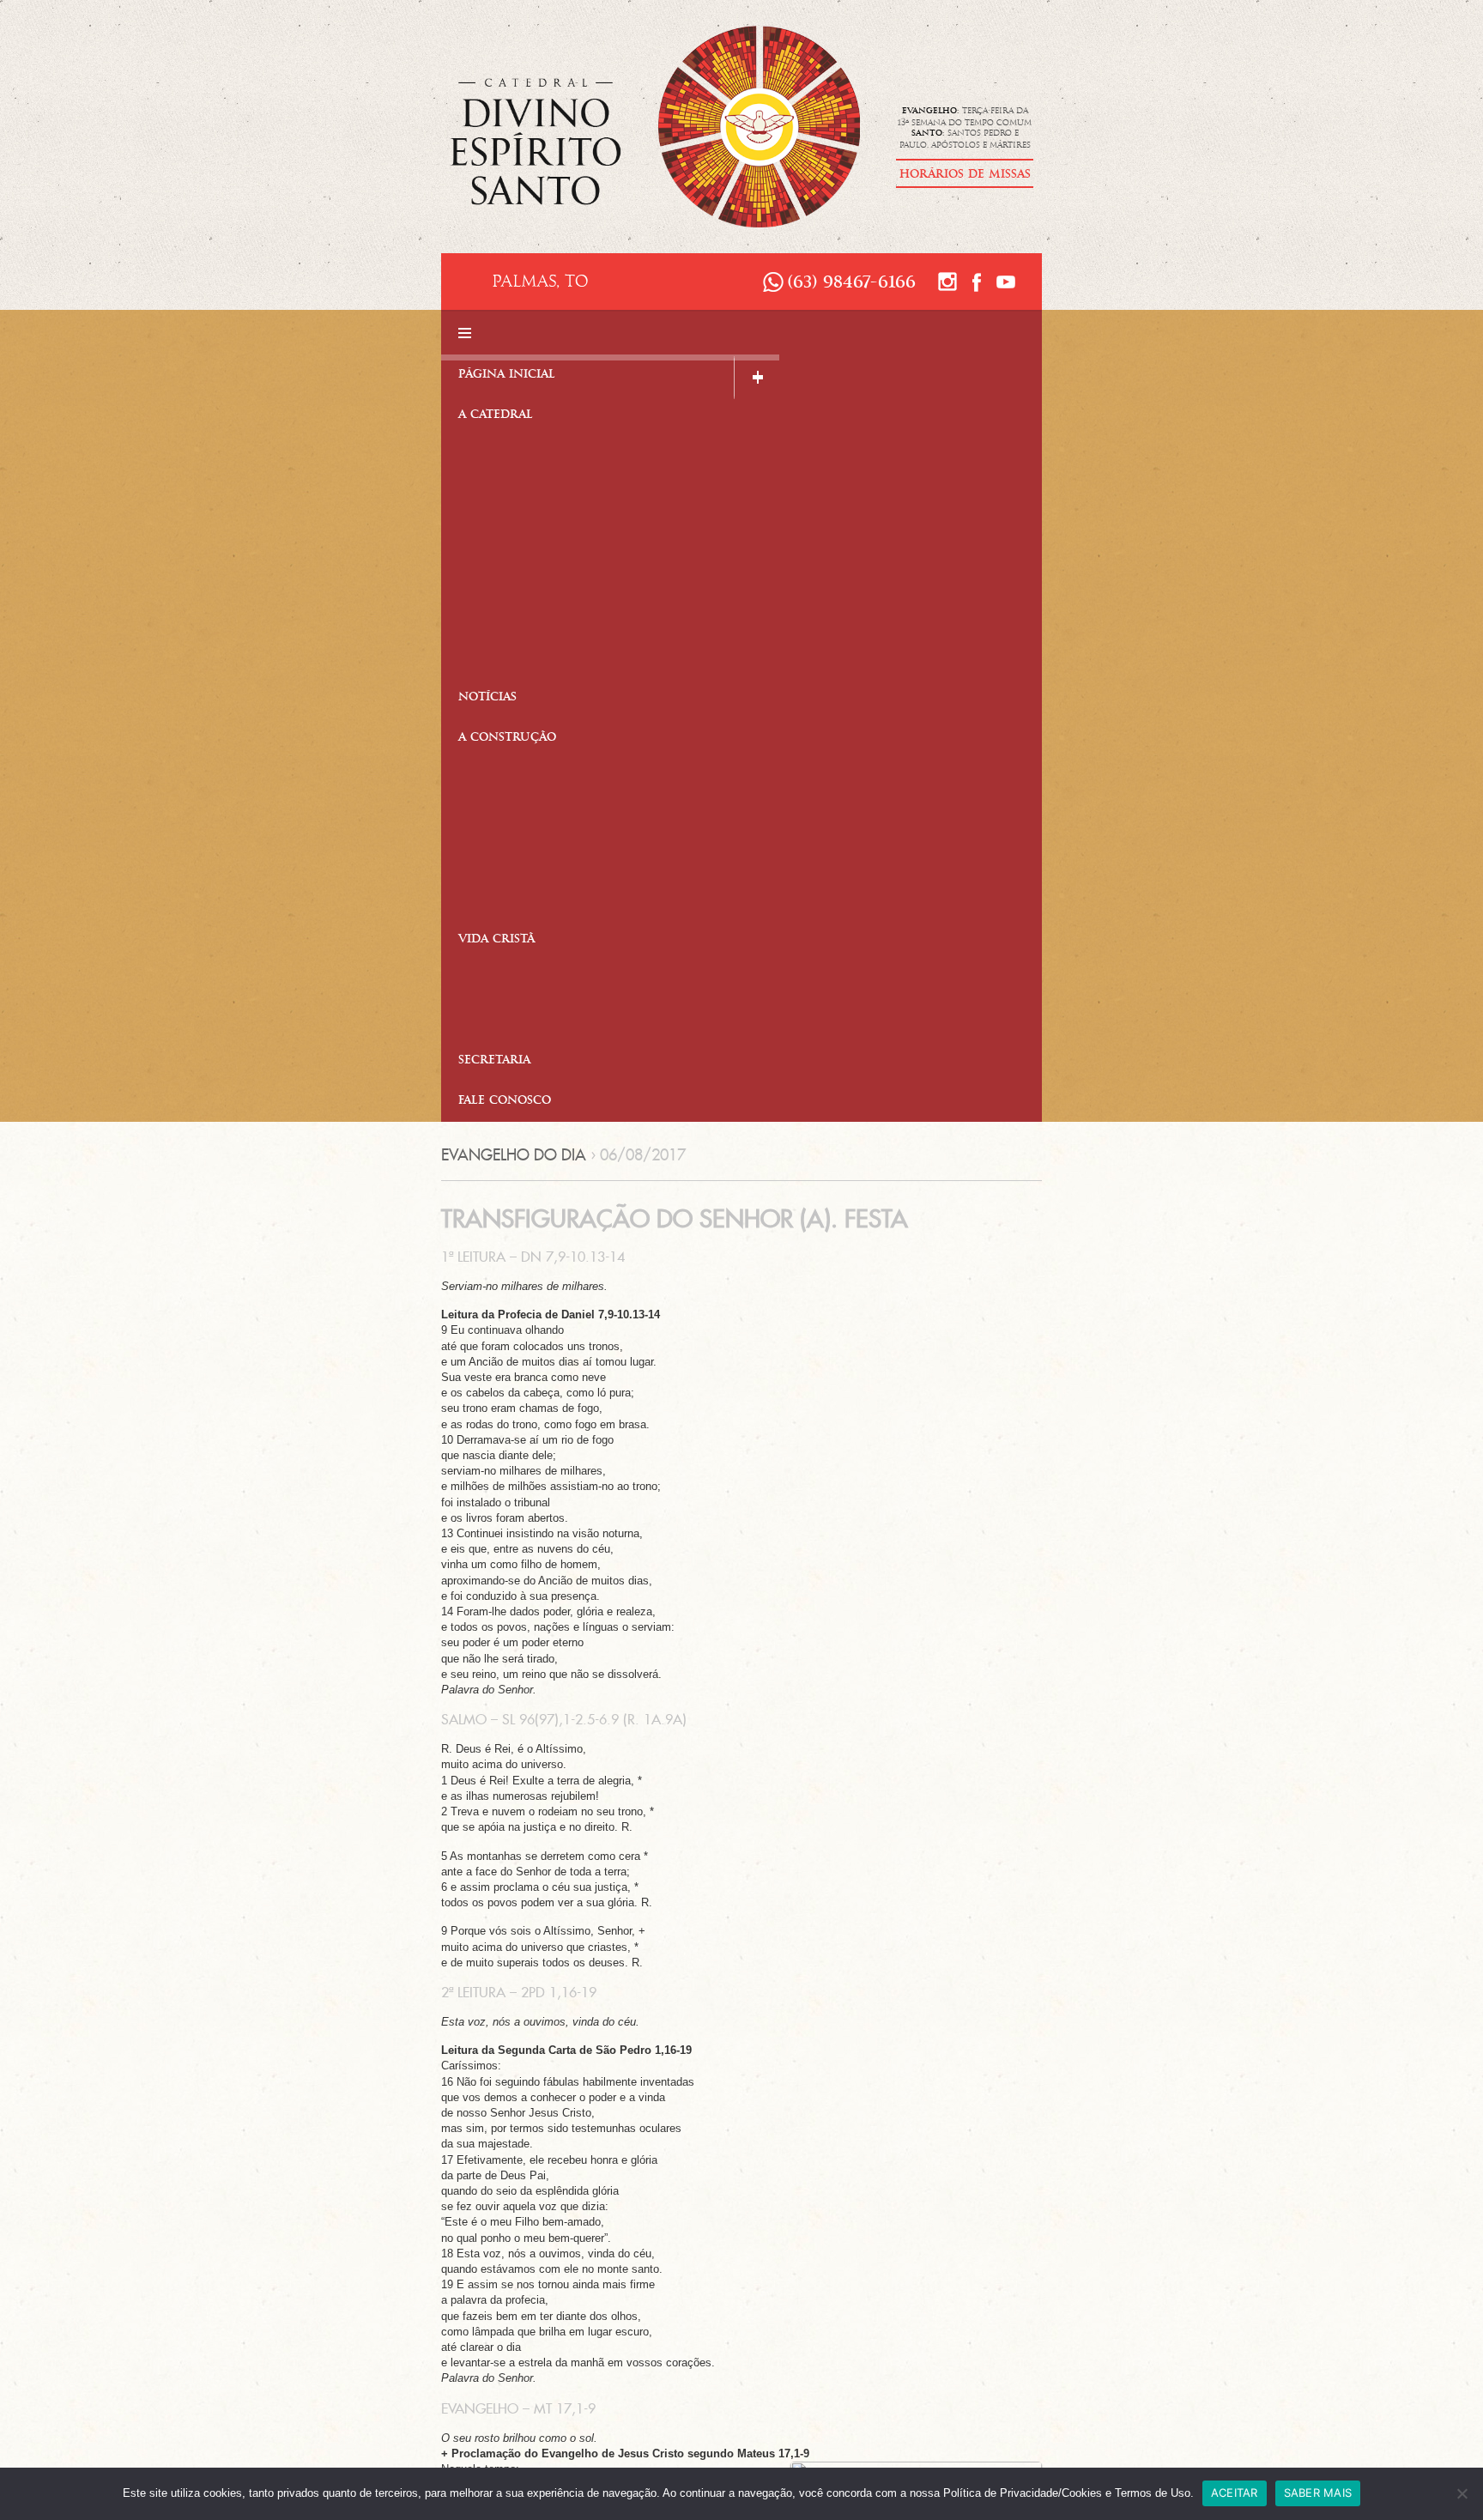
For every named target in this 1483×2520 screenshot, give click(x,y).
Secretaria (494, 1061)
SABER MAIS (1318, 2493)
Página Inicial (507, 376)
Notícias (487, 698)
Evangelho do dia (514, 1155)
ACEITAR (1235, 2493)
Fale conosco (505, 1102)
